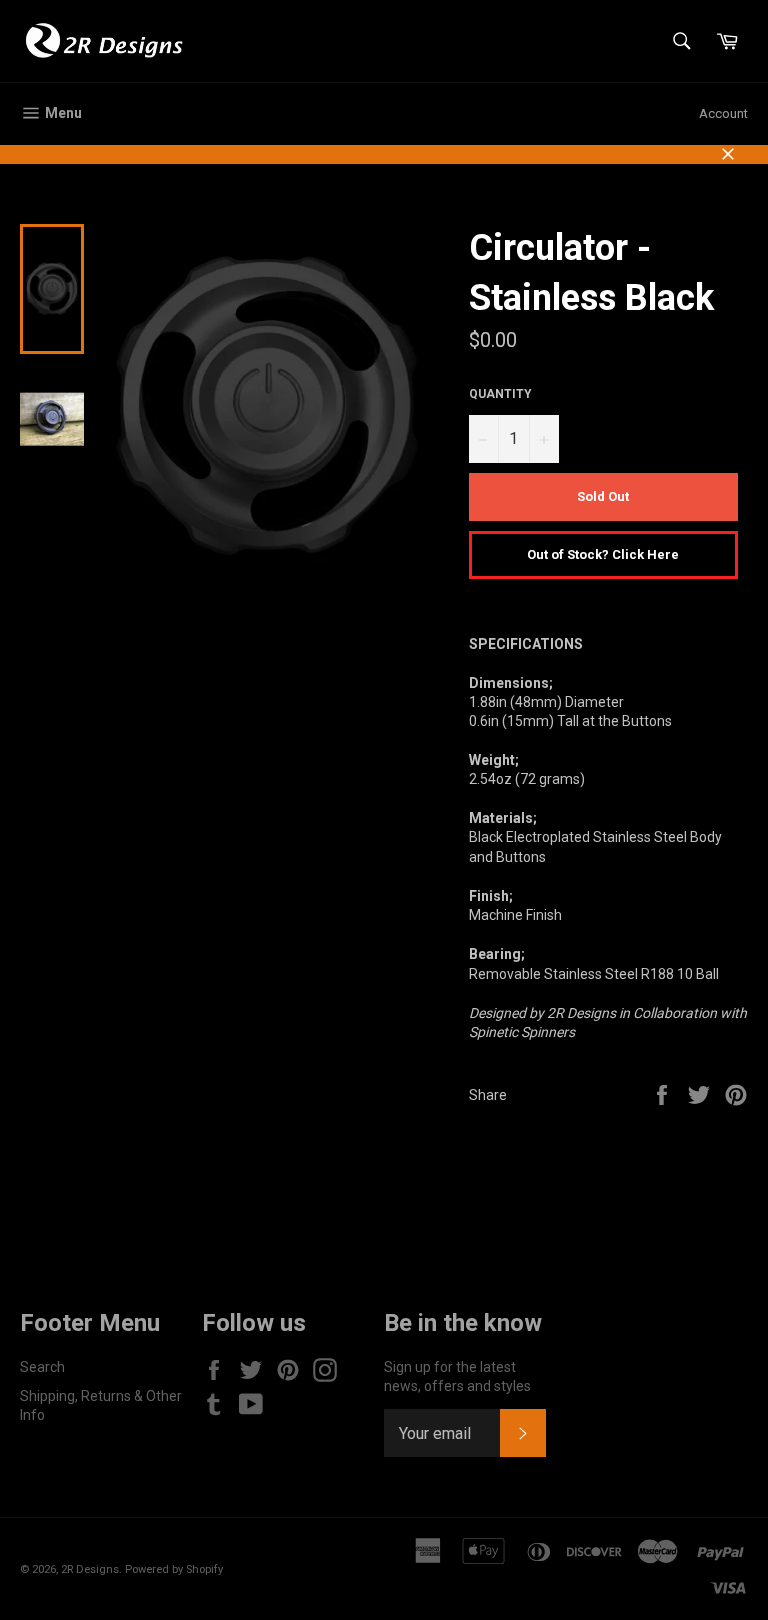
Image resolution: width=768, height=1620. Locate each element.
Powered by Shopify (174, 1569)
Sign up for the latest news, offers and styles (457, 1376)
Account (723, 113)
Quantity (500, 394)
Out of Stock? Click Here (603, 554)
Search (42, 1367)
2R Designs (90, 1569)
